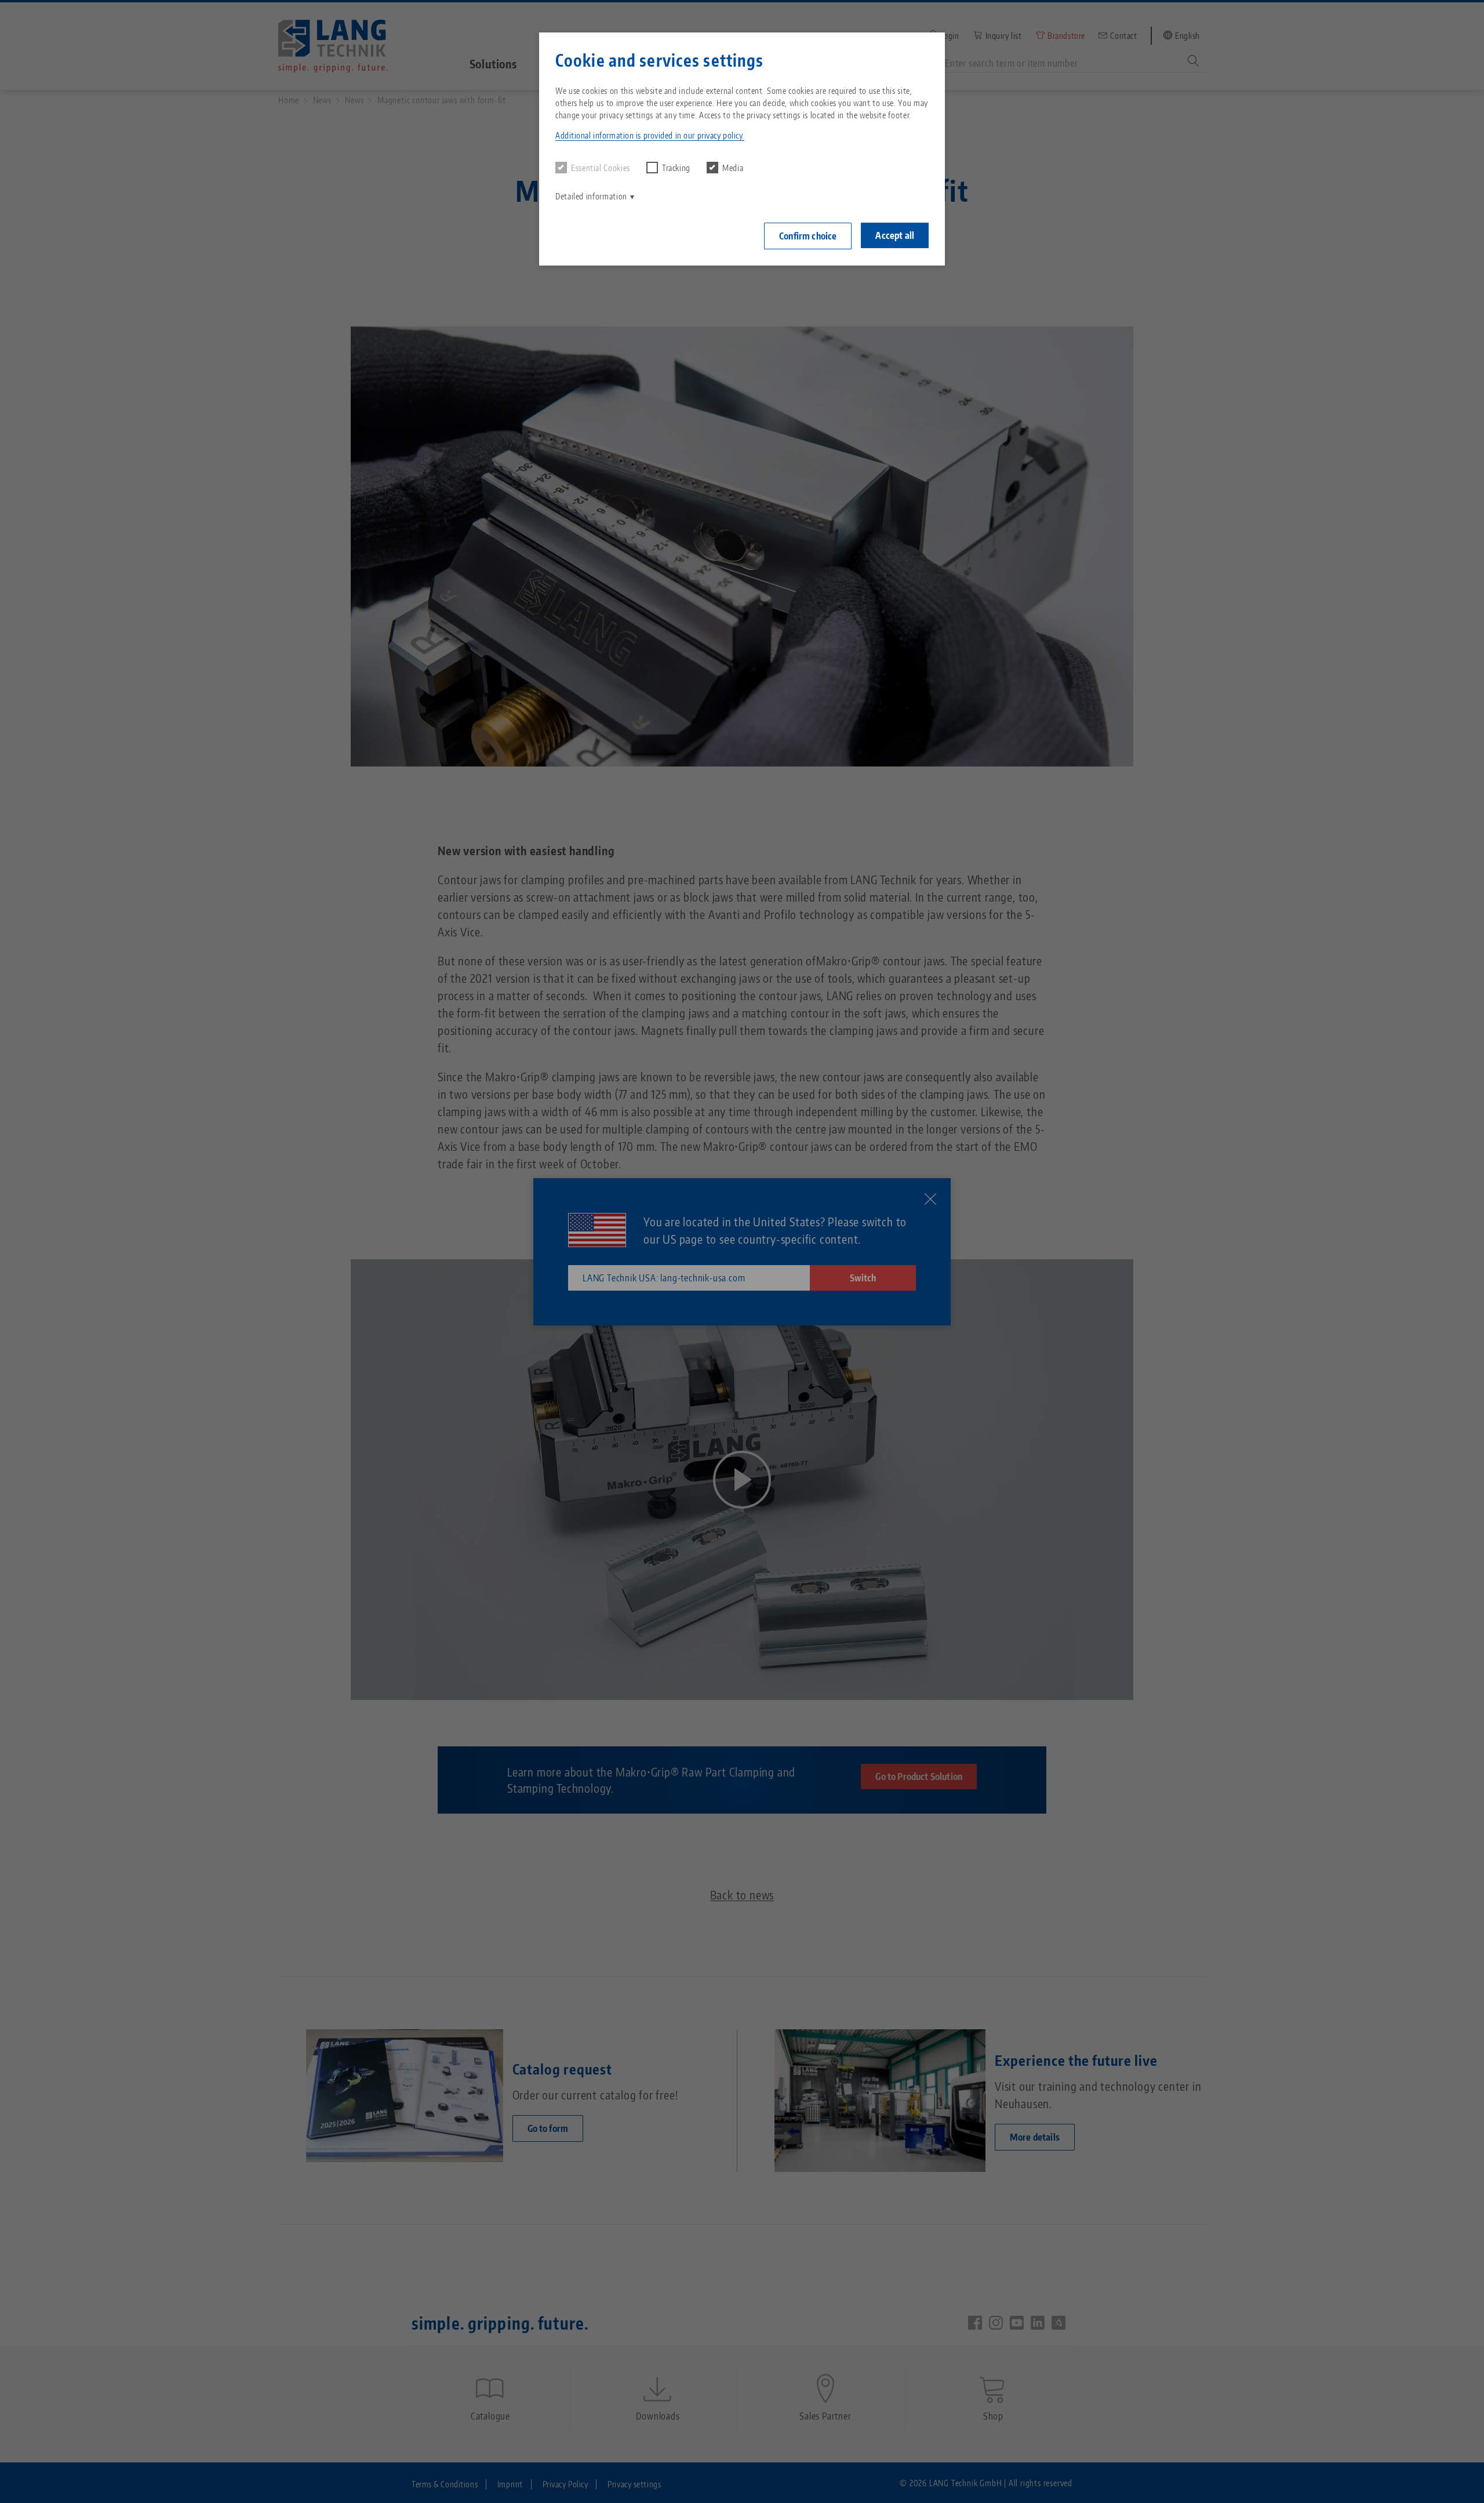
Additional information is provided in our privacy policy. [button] (650, 135)
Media (733, 168)
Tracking (676, 168)
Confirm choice (808, 236)
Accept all (895, 235)
